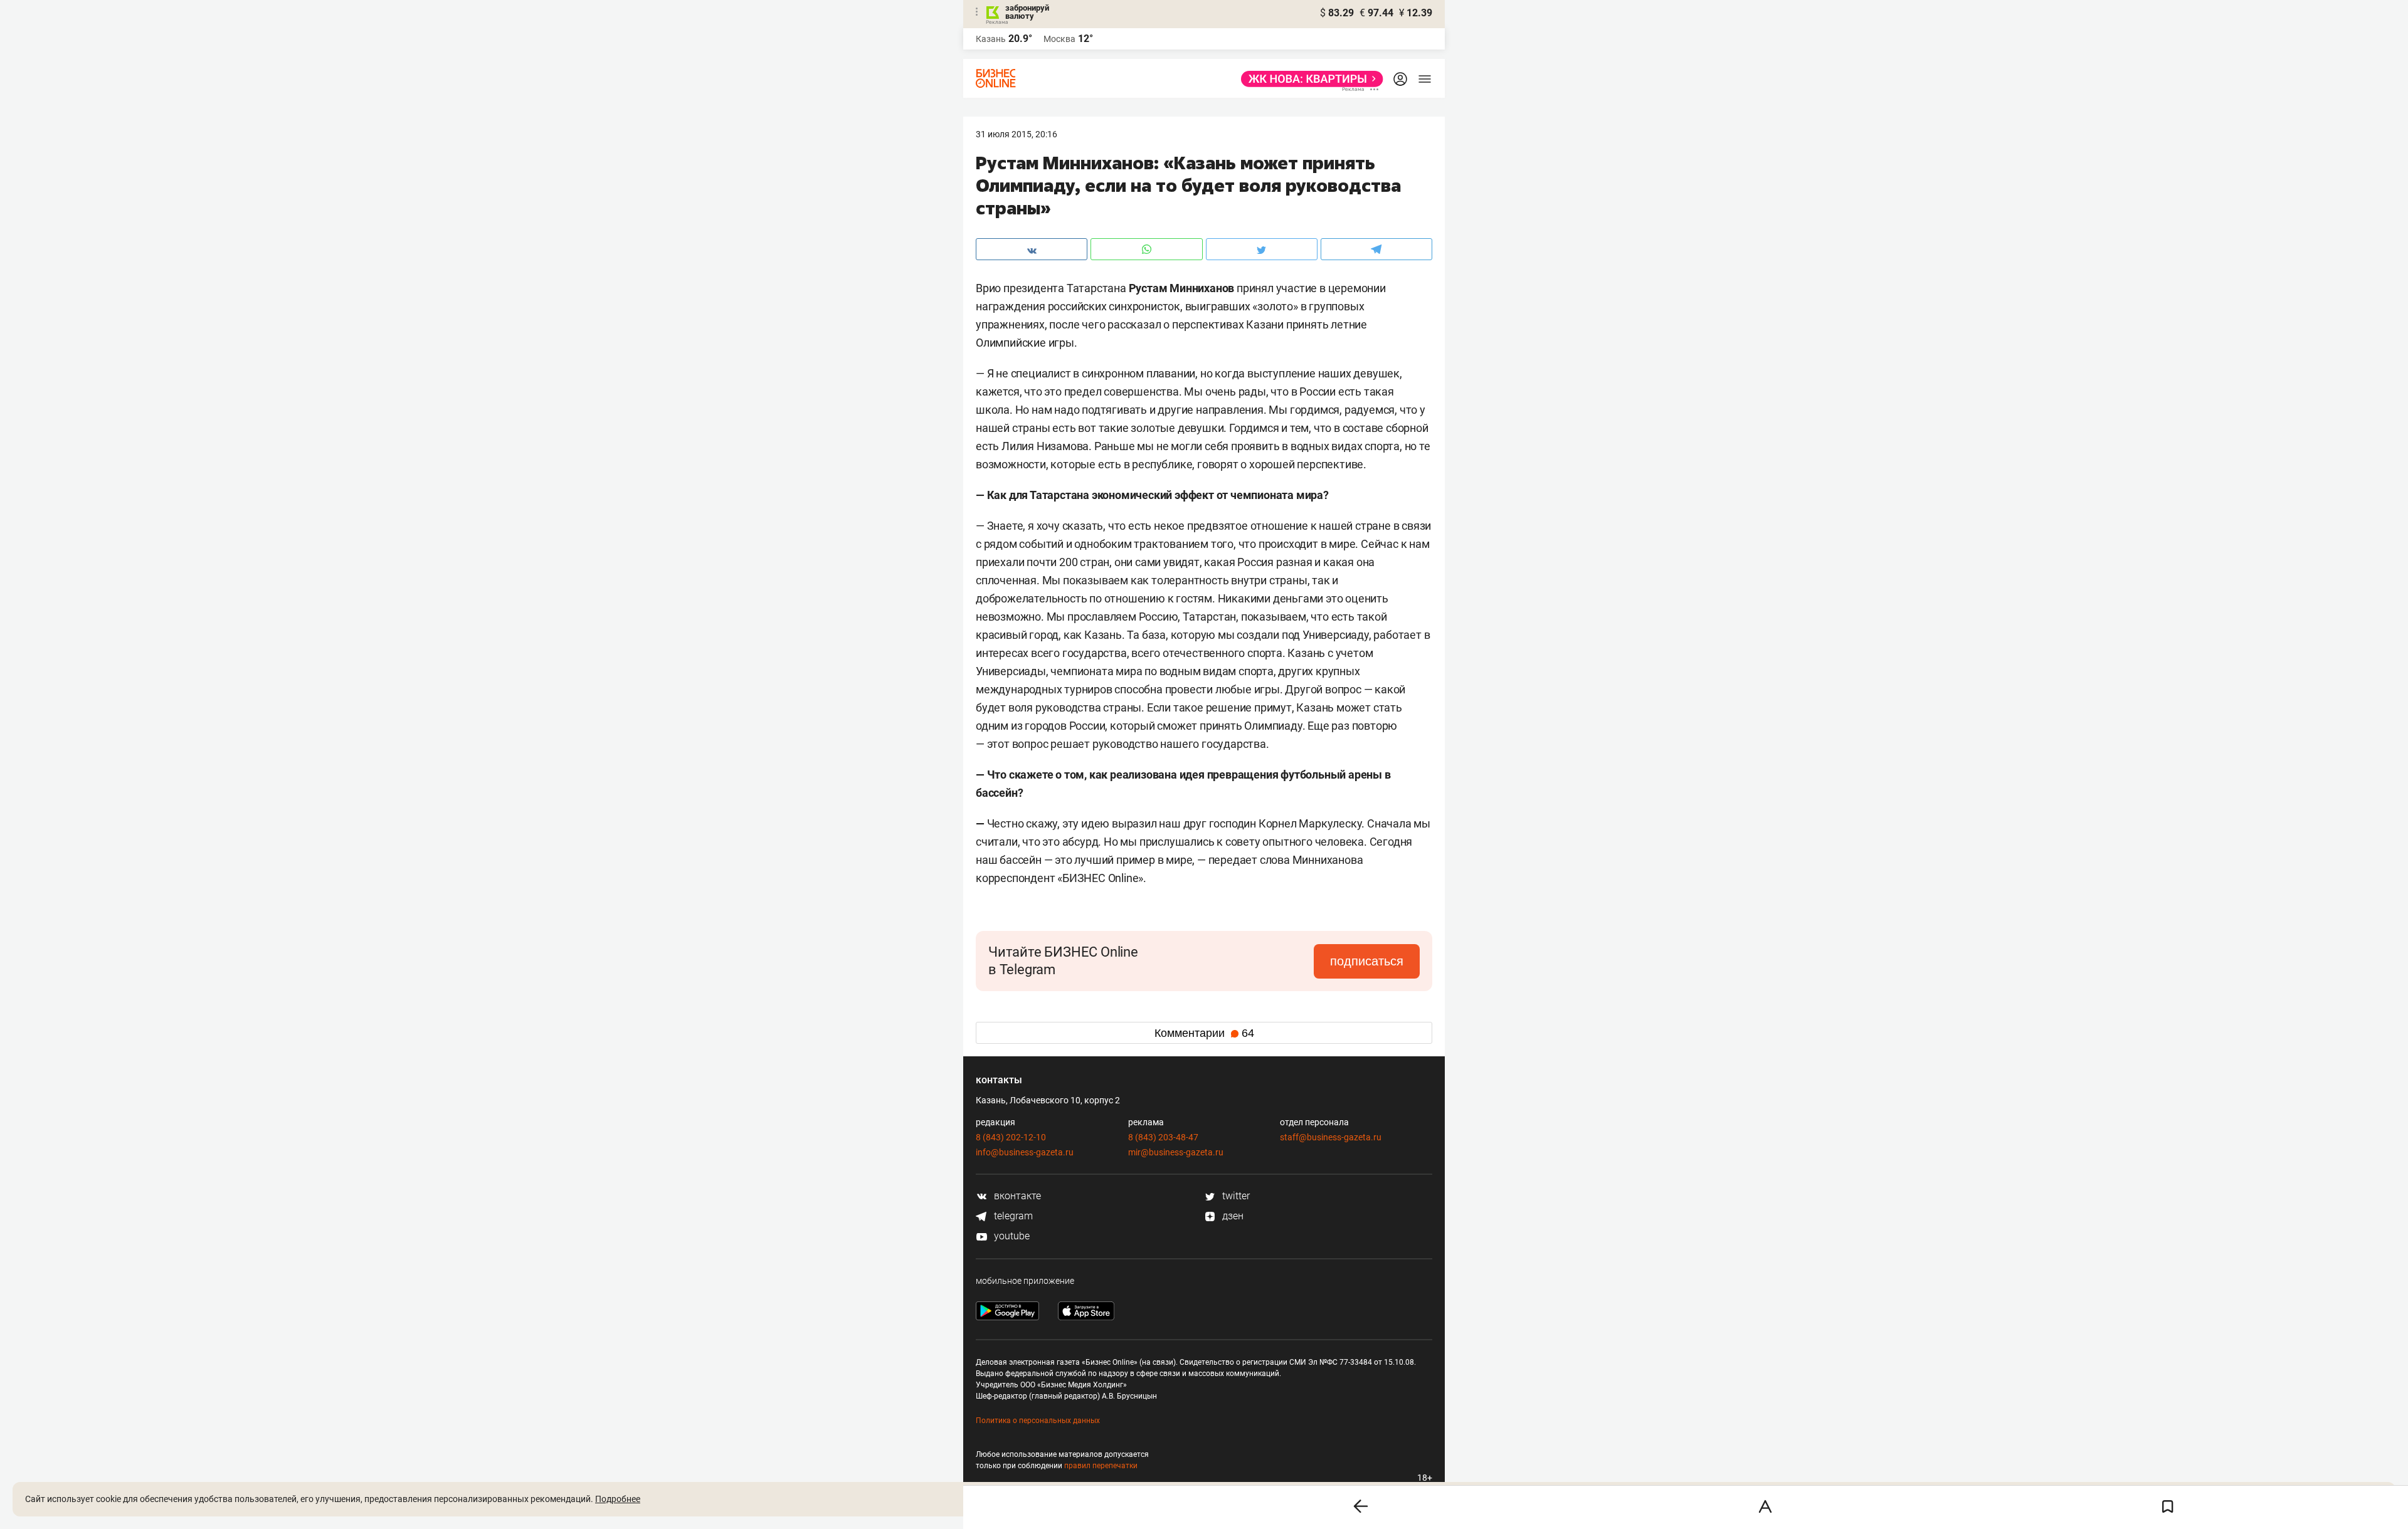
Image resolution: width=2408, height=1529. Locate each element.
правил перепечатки (1101, 1466)
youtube (1011, 1236)
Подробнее (618, 1499)
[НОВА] (1308, 79)
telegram (1012, 1216)
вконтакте (1016, 1196)
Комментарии (1204, 1033)
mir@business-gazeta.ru (1176, 1152)
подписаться (1367, 961)
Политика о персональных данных (1038, 1421)
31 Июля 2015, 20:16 (1017, 134)
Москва (1059, 39)
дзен (1232, 1216)
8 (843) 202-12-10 (1011, 1137)
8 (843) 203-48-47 (1163, 1137)
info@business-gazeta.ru (1025, 1152)
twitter (1235, 1196)
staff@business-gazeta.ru (1331, 1137)
